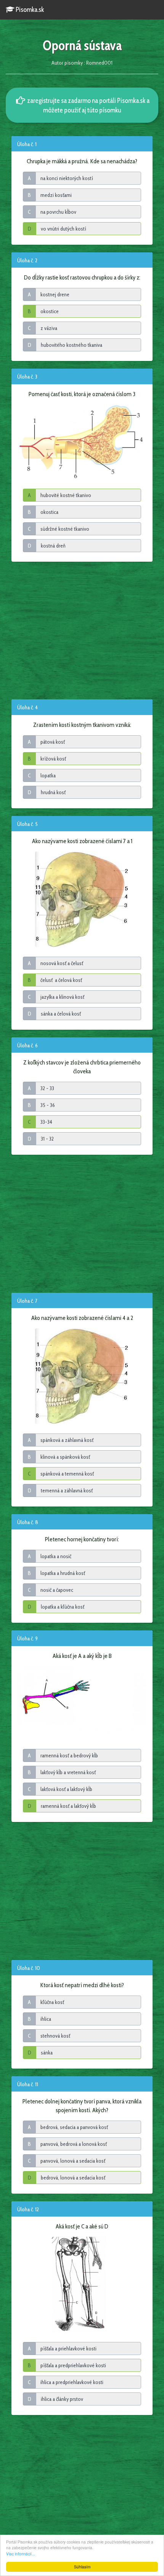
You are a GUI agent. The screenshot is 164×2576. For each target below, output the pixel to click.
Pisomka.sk (29, 10)
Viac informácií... (21, 2554)
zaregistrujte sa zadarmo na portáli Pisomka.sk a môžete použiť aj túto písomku (88, 105)
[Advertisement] (82, 630)
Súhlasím (82, 2567)
